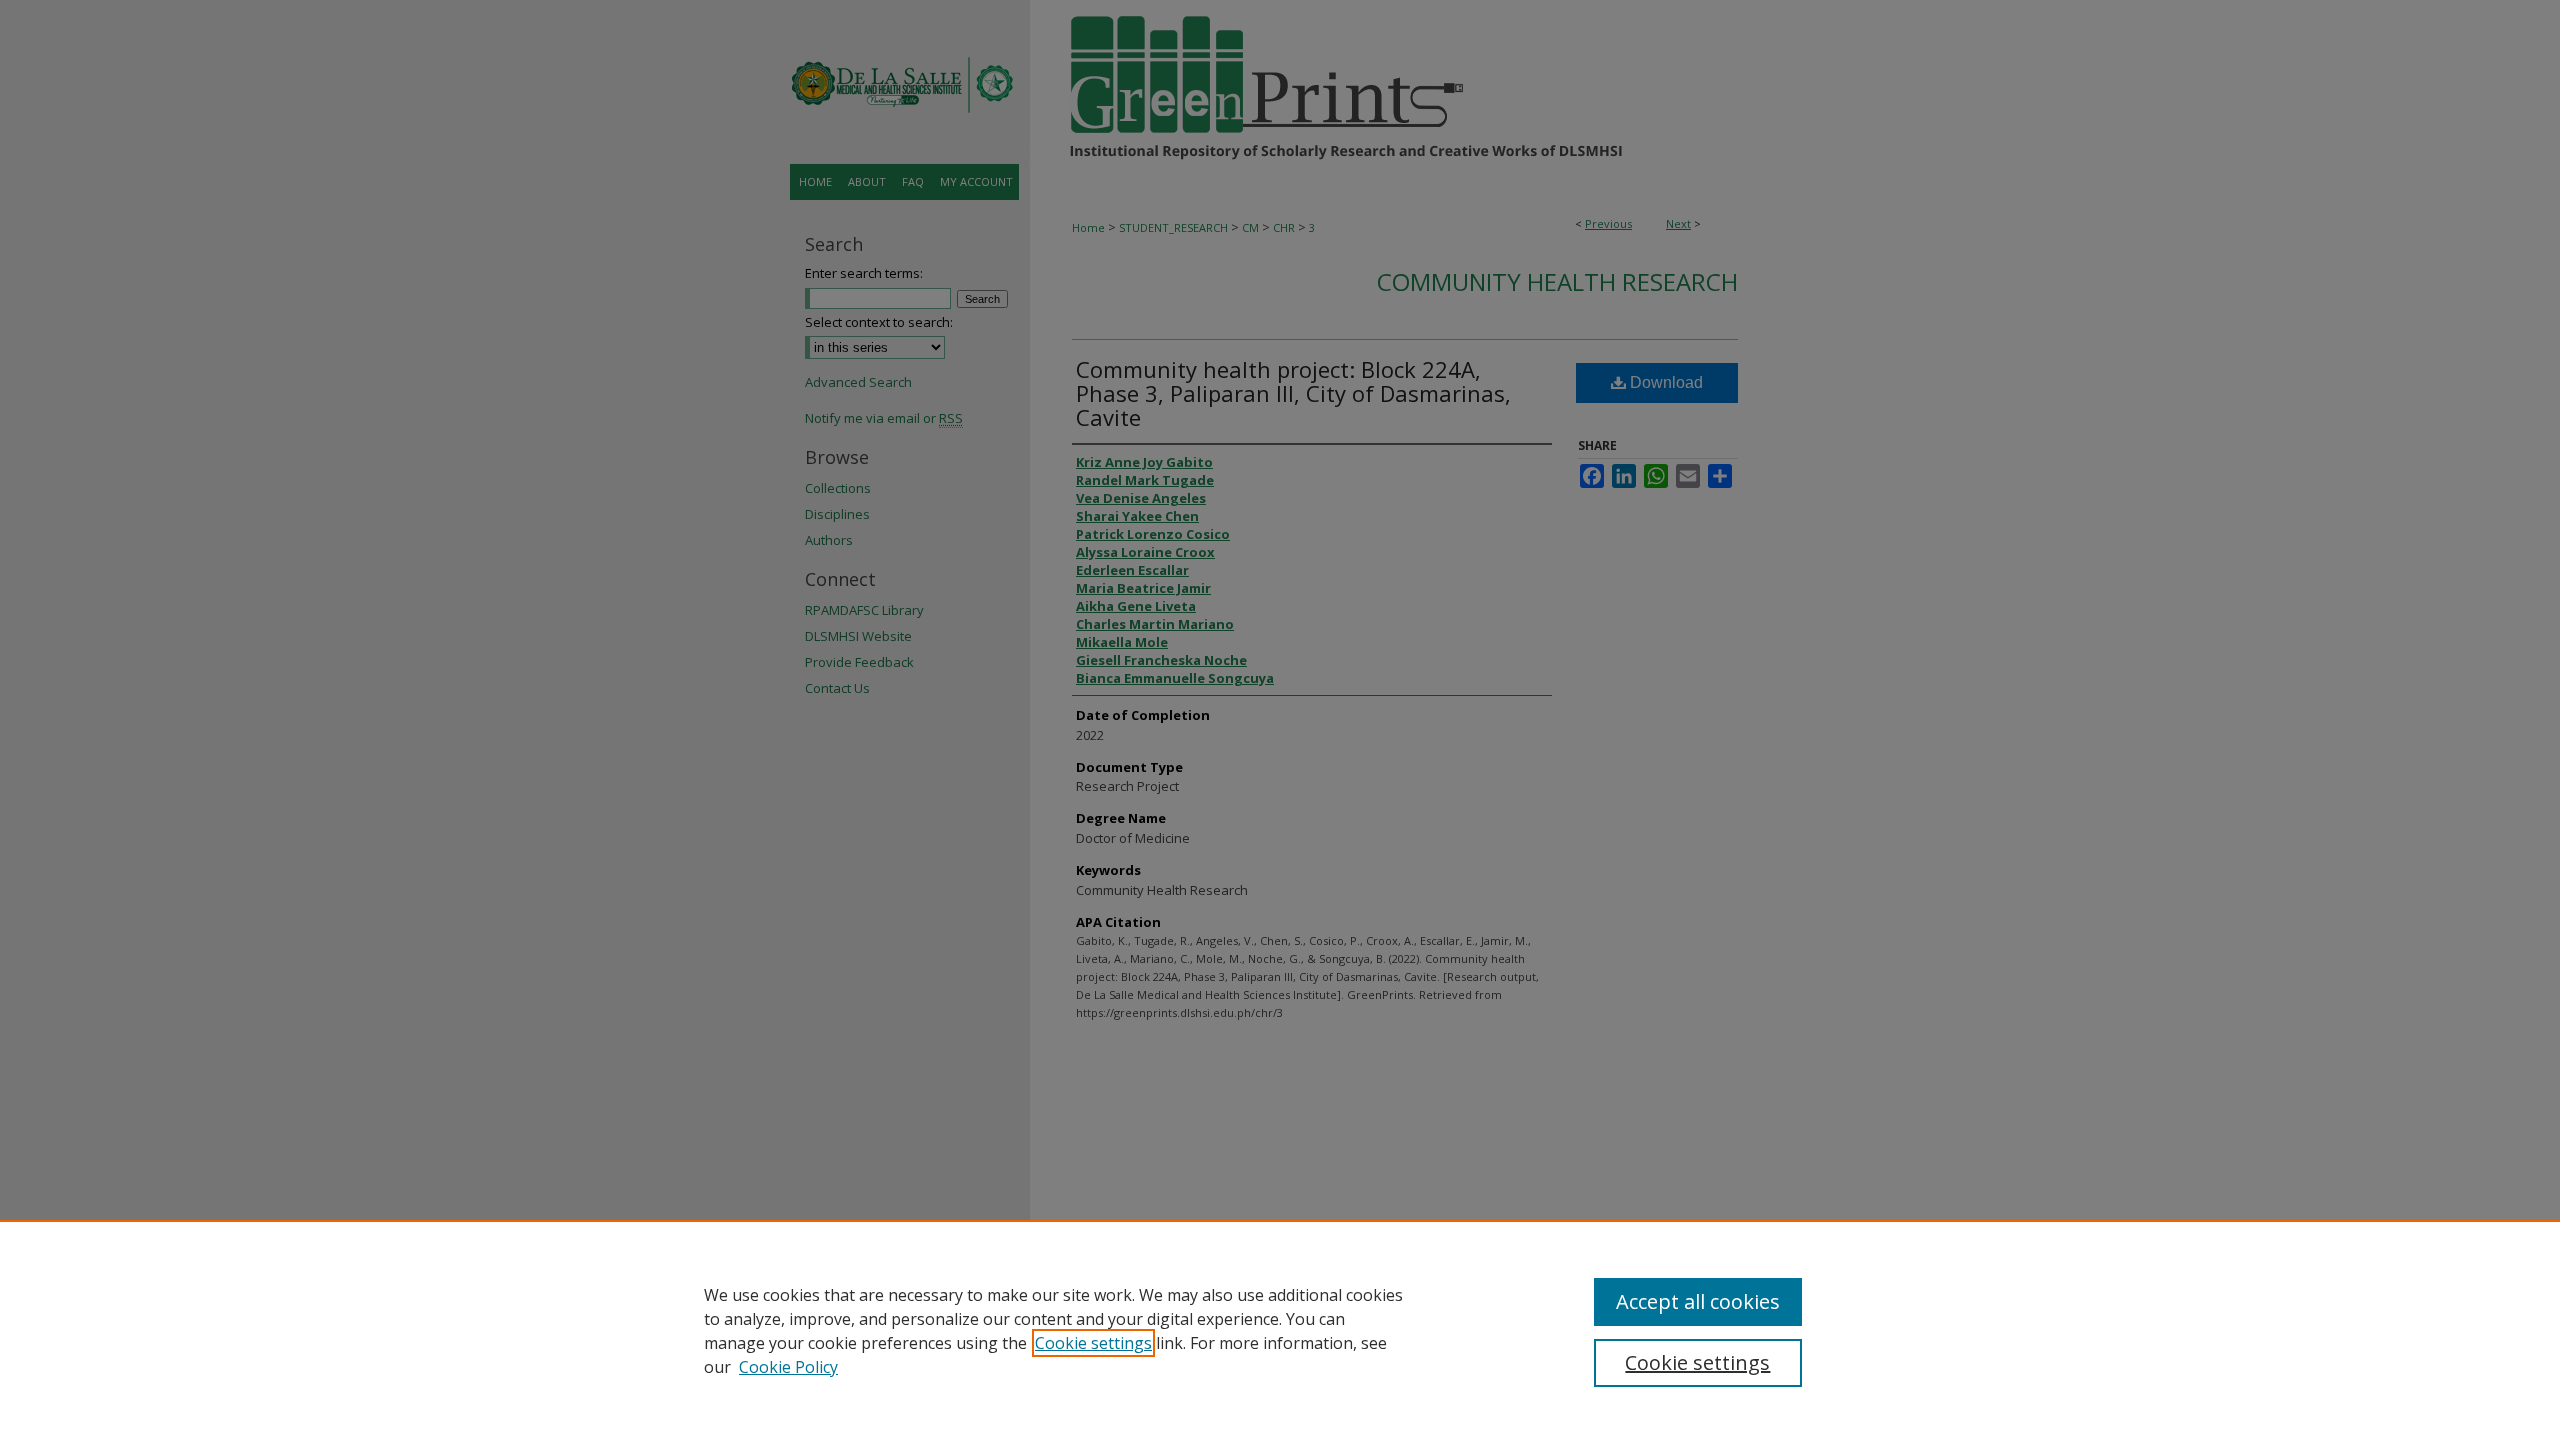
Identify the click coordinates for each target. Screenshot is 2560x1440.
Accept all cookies (1698, 1301)
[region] (1280, 1330)
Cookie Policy (788, 1367)
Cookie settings (1093, 1343)
